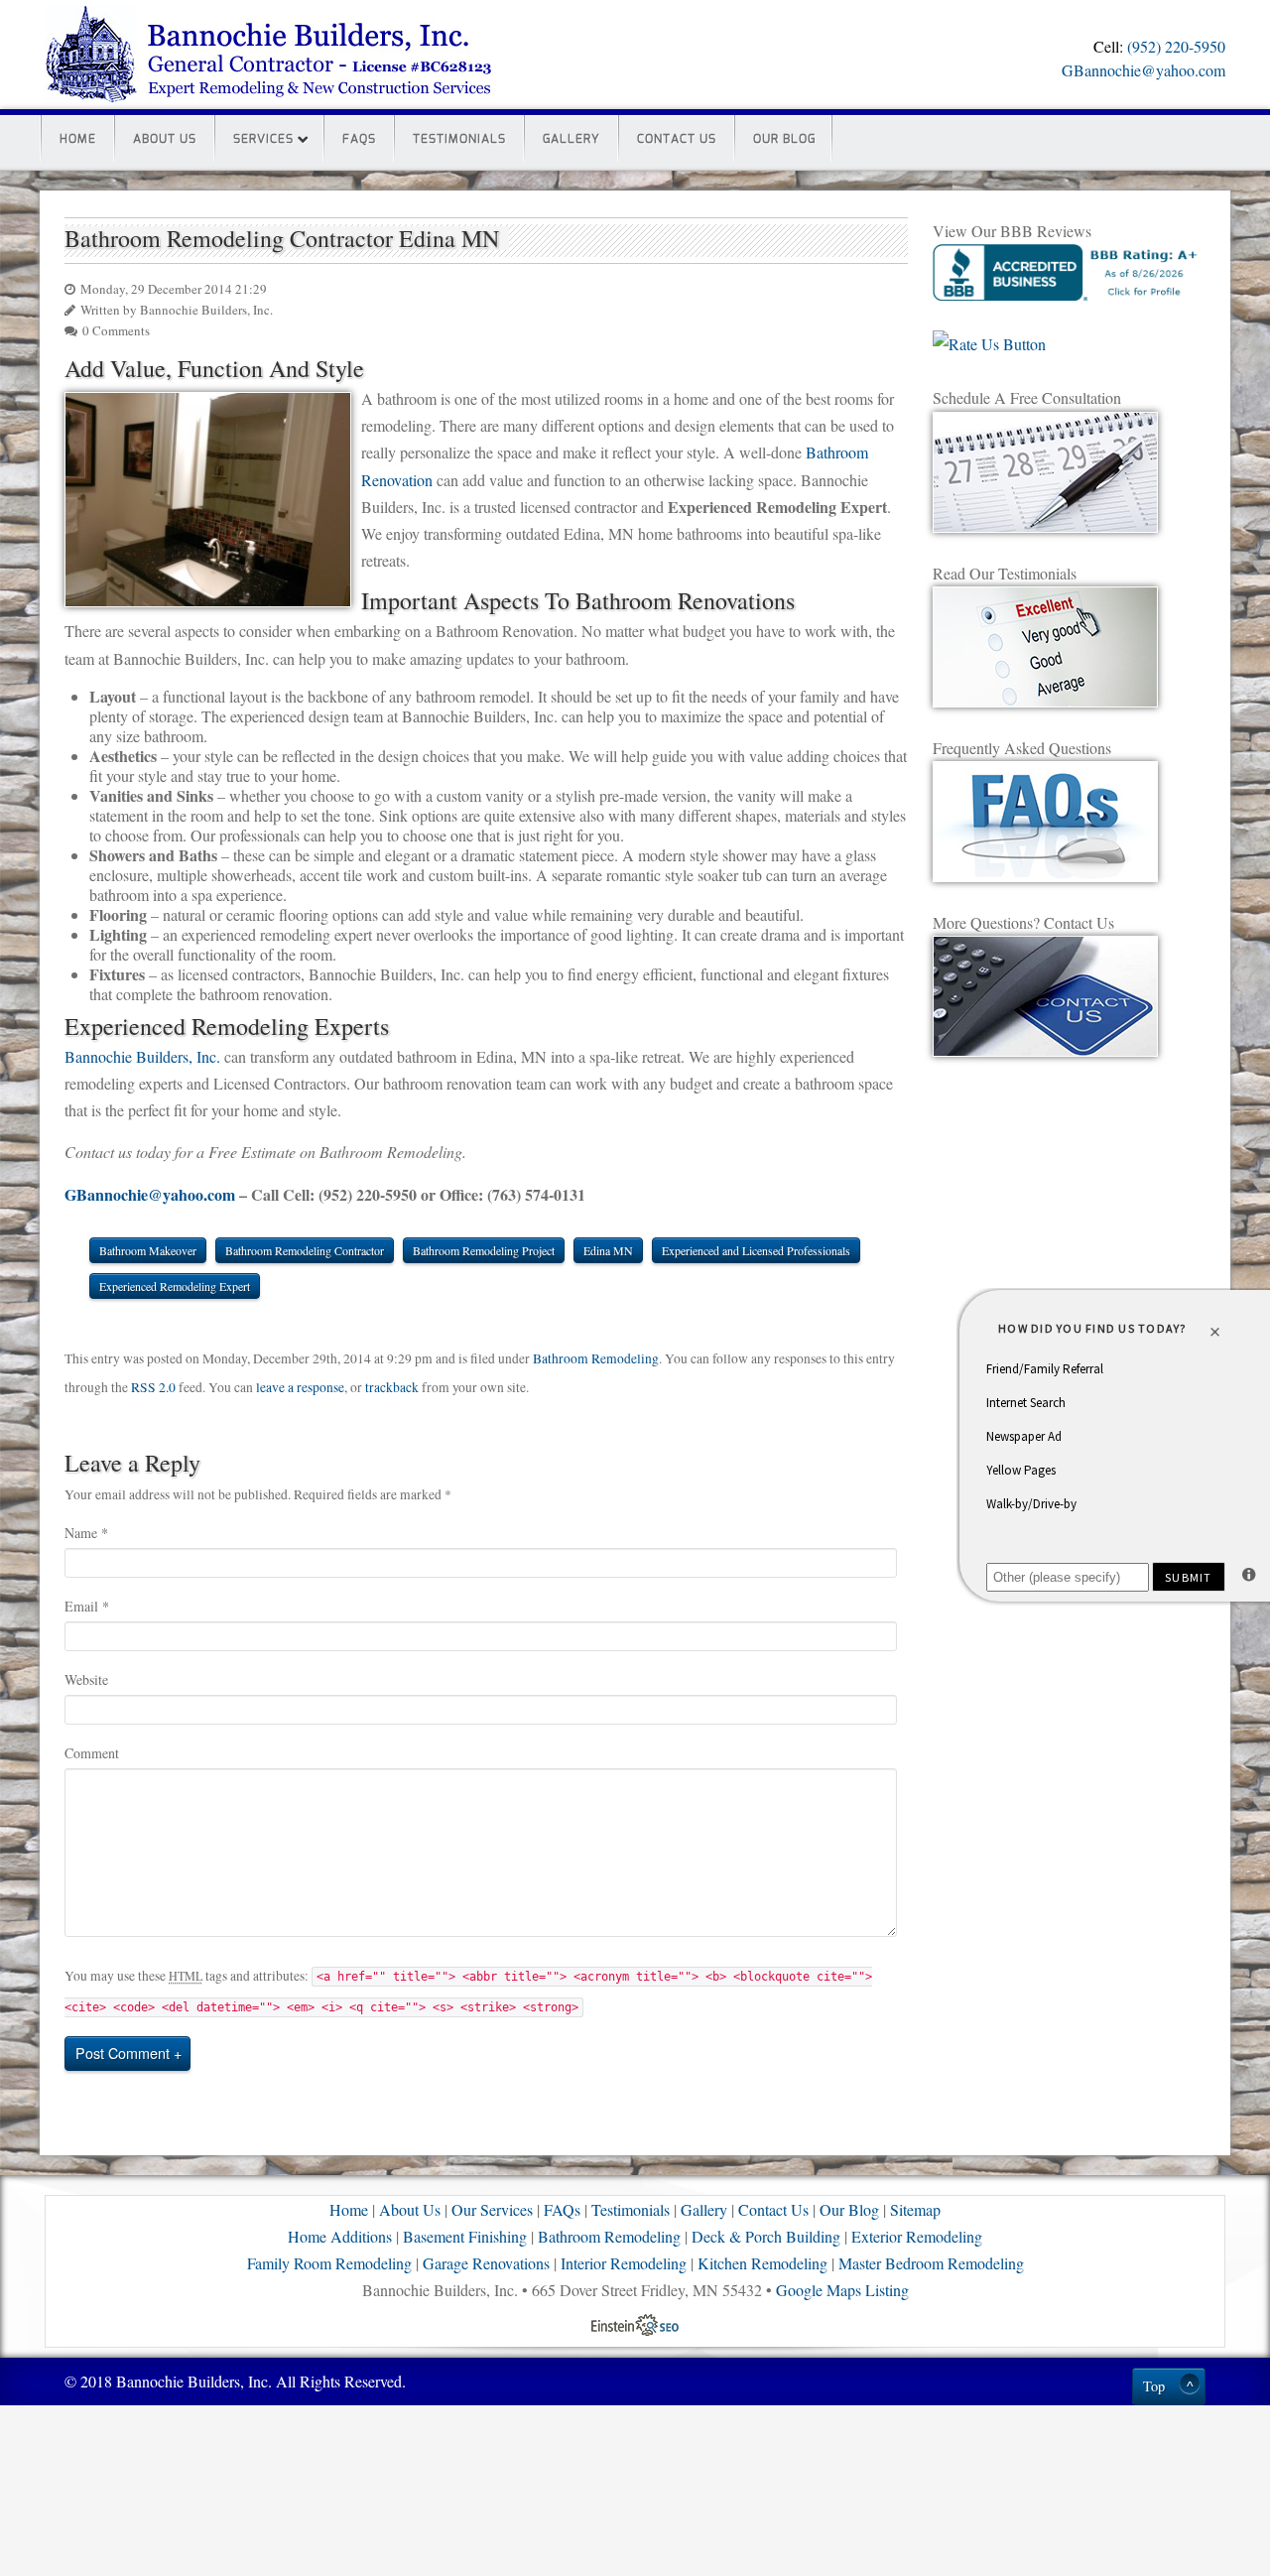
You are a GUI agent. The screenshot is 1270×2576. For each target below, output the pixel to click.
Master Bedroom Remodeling (931, 2263)
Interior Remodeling (624, 2263)
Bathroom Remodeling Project (484, 1250)
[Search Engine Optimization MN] (635, 2322)
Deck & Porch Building (766, 2236)
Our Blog (784, 139)
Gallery (571, 139)
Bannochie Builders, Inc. (142, 1056)
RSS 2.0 (153, 1387)
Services (263, 139)
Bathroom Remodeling (596, 1358)
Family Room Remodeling (329, 2263)
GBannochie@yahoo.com (1143, 70)
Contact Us (677, 139)
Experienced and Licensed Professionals (756, 1250)
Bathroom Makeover (148, 1250)
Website (86, 1679)
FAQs (359, 139)
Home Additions (340, 2236)
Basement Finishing (465, 2236)
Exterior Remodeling (917, 2236)
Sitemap (915, 2209)
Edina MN (608, 1250)
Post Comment (123, 2053)
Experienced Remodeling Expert (175, 1286)
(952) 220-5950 (1176, 46)
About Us (165, 139)
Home (78, 139)
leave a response (300, 1387)
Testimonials (459, 139)
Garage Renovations (486, 2263)
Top (1154, 2386)
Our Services (492, 2209)
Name (86, 1533)
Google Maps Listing (842, 2290)
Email (87, 1606)
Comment (92, 1753)
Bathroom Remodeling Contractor (305, 1250)
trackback (392, 1387)
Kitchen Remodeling (762, 2263)
